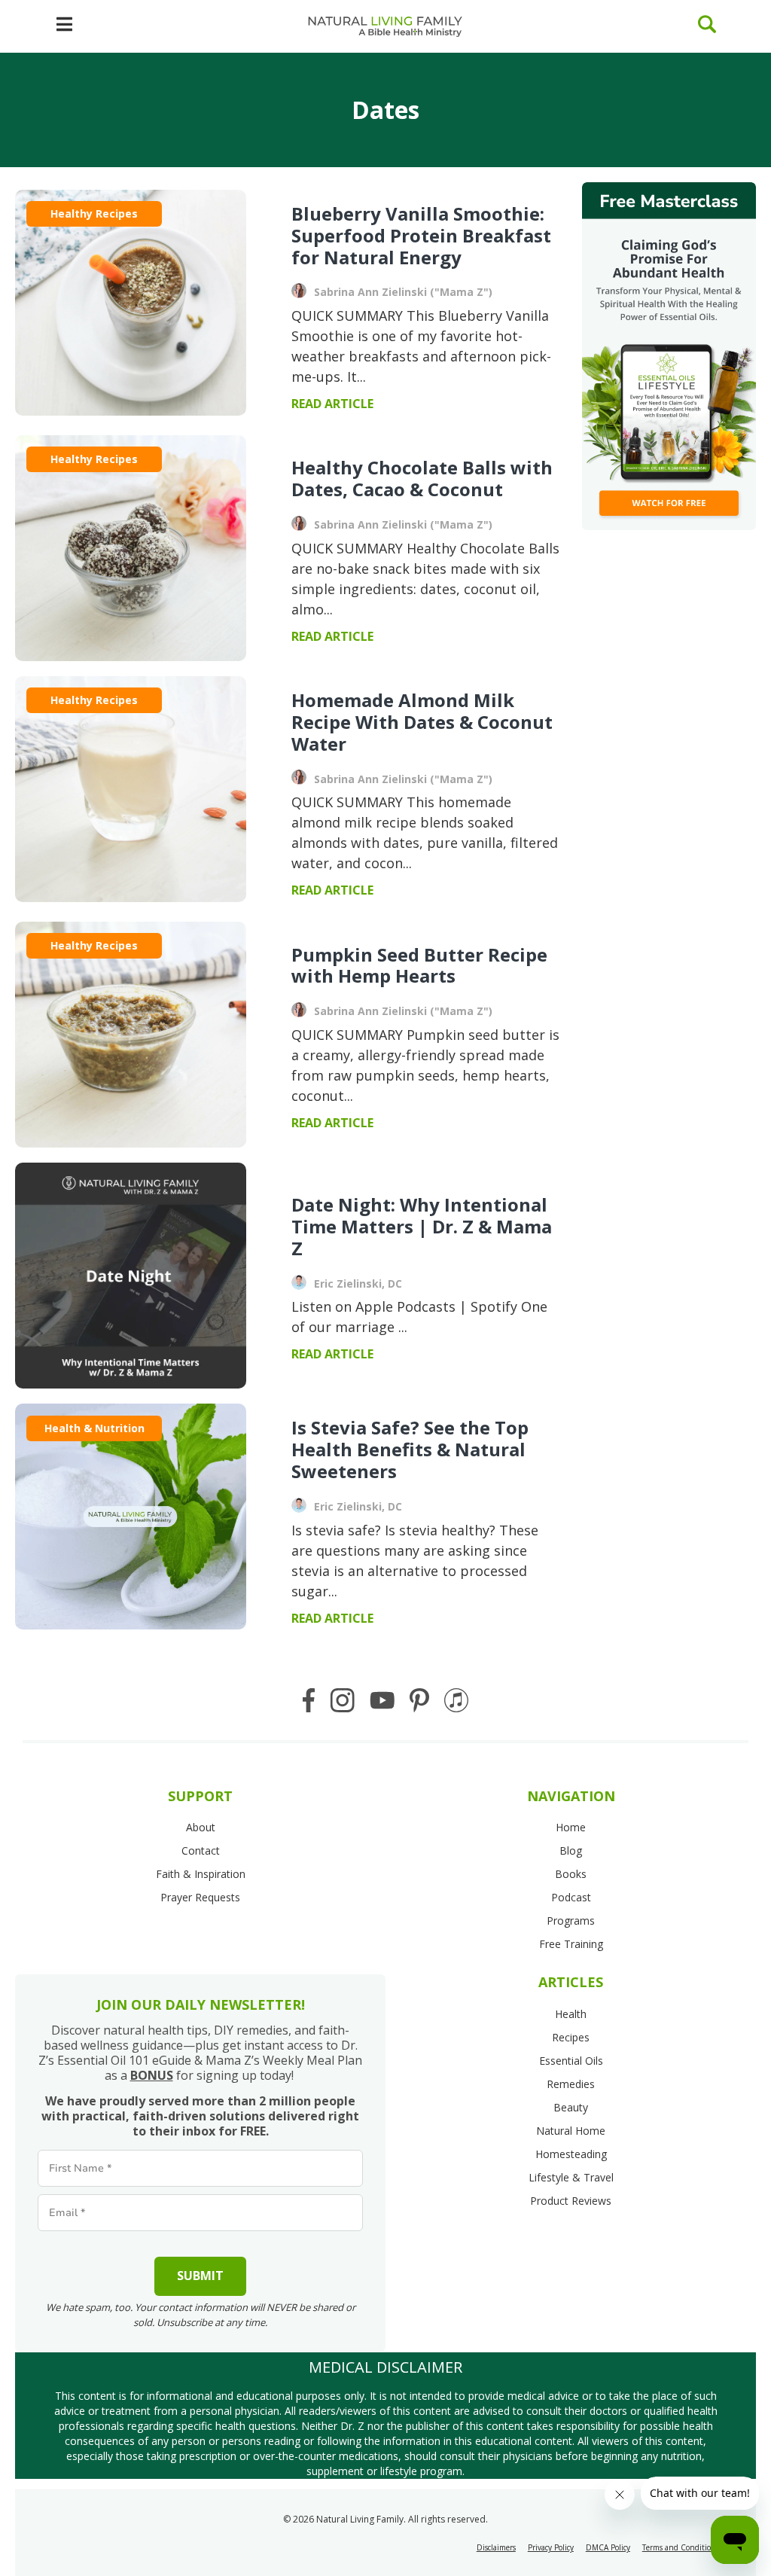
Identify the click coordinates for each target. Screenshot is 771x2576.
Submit (200, 2276)
